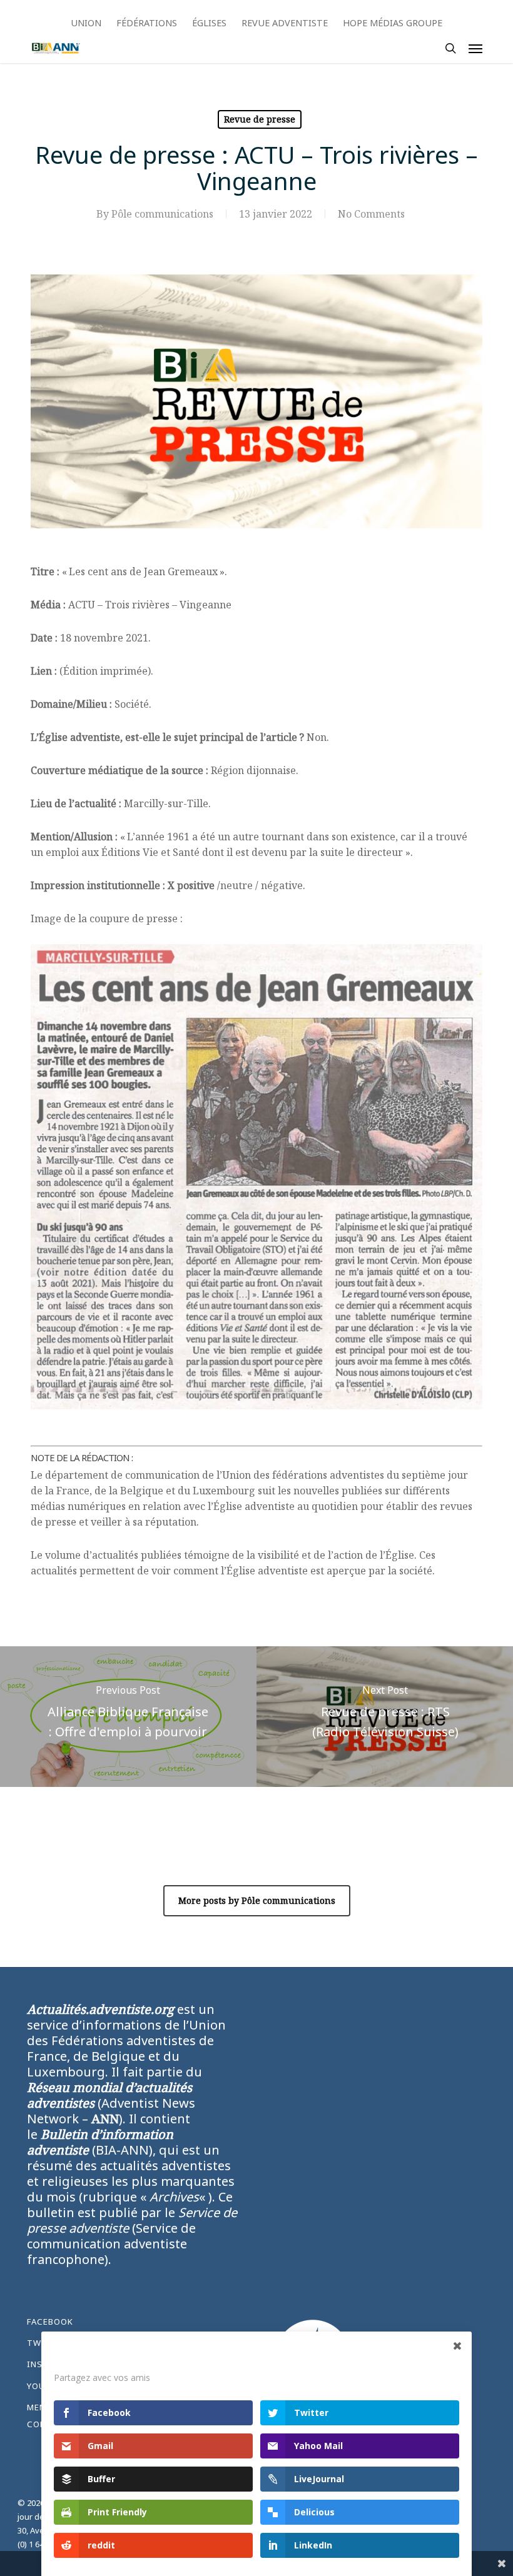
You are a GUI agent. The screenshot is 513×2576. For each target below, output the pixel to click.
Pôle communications (162, 214)
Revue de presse (260, 119)
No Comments (371, 214)
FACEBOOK (50, 2322)
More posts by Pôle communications (257, 1900)
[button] (475, 48)
